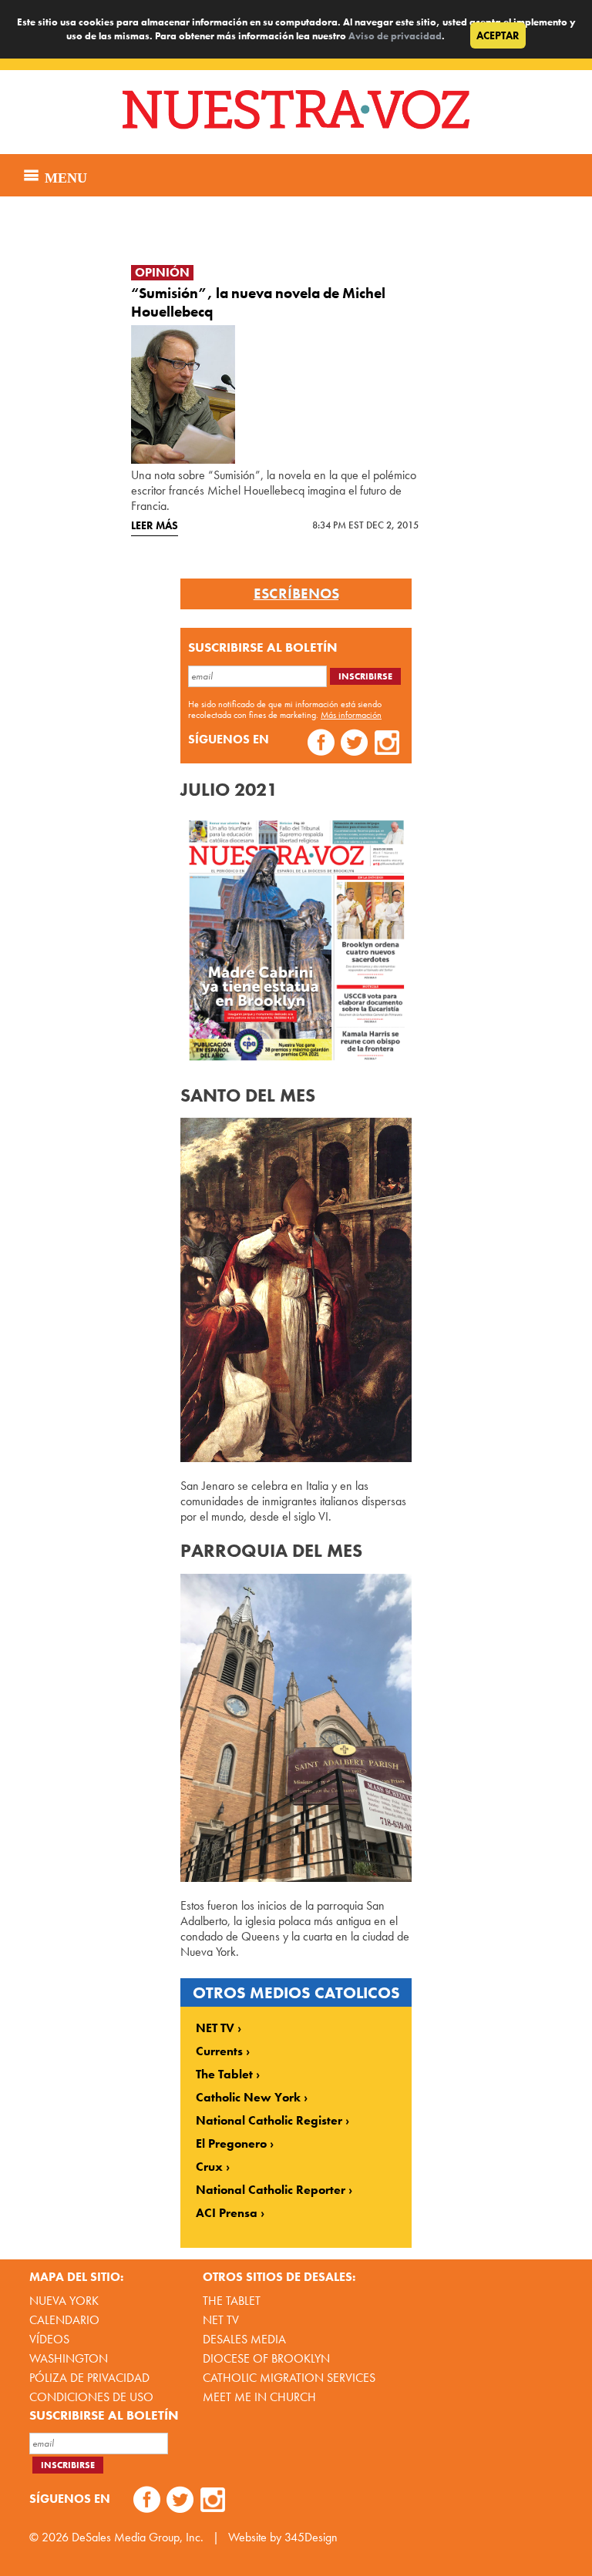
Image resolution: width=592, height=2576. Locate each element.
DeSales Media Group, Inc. (138, 2537)
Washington (69, 2358)
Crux (209, 2167)
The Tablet (224, 2075)
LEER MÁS (155, 525)
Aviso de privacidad (395, 36)
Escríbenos (296, 594)
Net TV (221, 2320)
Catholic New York (248, 2098)
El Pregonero (231, 2144)
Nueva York (64, 2301)
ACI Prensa (227, 2213)
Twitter (354, 745)
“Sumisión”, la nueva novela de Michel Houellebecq (258, 302)
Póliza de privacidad (89, 2378)
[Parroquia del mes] (296, 1878)
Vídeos (49, 2339)
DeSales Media (244, 2339)
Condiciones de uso (91, 2397)
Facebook (321, 745)
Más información (351, 715)
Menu (64, 176)
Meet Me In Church (259, 2397)
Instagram (387, 745)
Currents (219, 2051)
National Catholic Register (269, 2121)
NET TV (215, 2028)
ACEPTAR (498, 35)
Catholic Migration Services (289, 2378)
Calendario (64, 2320)
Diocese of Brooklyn (266, 2358)
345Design (311, 2537)
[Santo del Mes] (296, 1458)
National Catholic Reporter (271, 2190)
